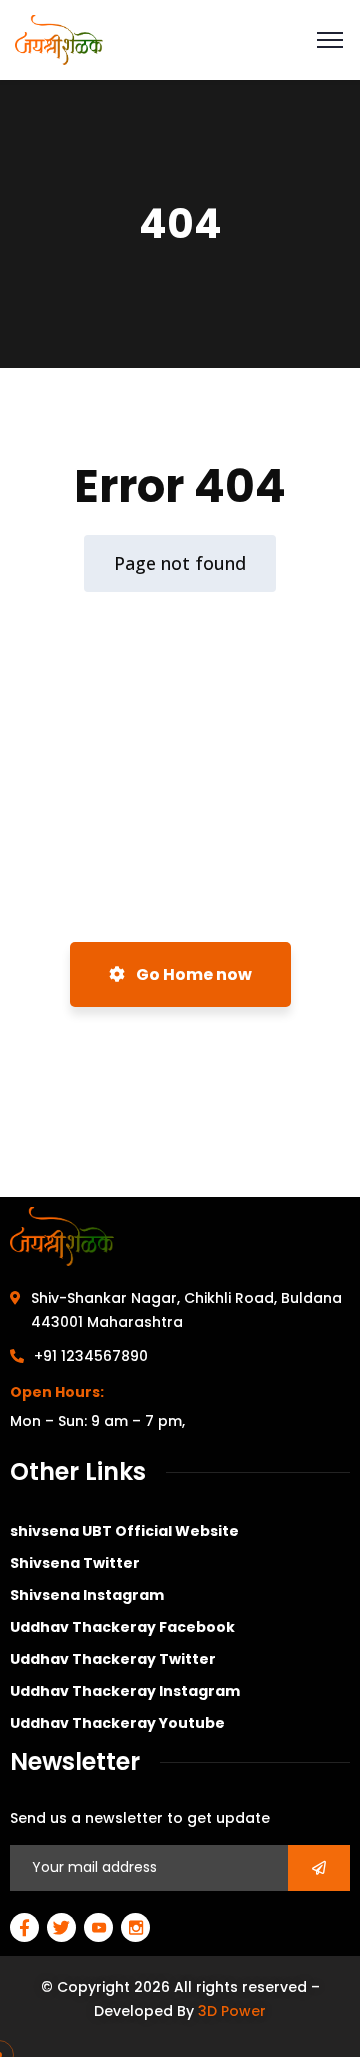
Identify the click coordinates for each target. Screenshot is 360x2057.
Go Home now (192, 974)
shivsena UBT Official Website (124, 1531)
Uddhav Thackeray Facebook (122, 1627)
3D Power (232, 2011)
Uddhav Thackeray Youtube (117, 1723)
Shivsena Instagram (87, 1595)
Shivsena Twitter (75, 1563)
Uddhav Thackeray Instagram (125, 1691)
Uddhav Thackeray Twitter (113, 1659)
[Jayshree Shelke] (59, 38)
